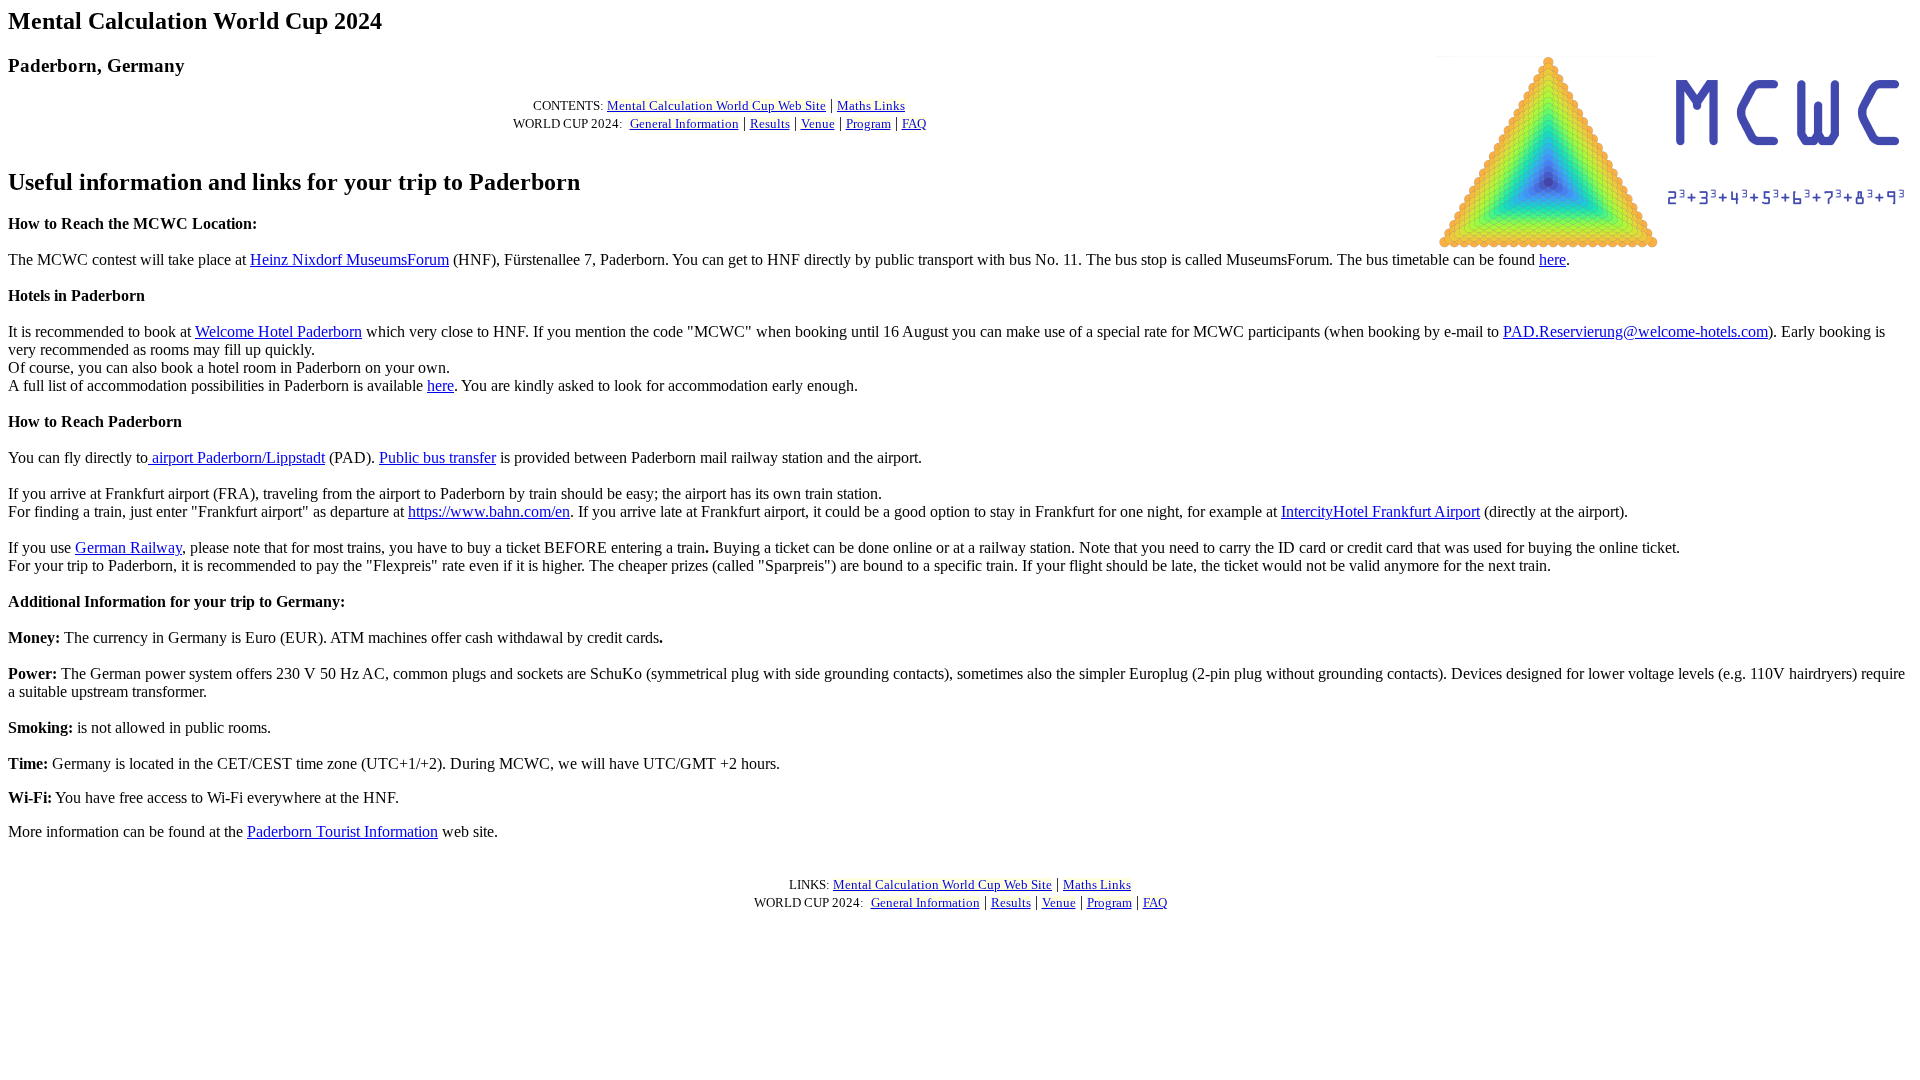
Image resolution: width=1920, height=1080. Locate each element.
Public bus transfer (437, 457)
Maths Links (871, 106)
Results (770, 124)
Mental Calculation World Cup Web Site (716, 106)
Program (868, 124)
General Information (684, 124)
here (1552, 259)
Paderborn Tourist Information (342, 831)
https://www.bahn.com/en (489, 511)
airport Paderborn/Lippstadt (236, 457)
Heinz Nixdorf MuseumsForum (349, 259)
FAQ (914, 124)
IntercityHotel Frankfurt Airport (1380, 511)
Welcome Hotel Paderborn (278, 331)
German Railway (128, 547)
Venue (818, 124)
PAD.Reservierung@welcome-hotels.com (1635, 331)
